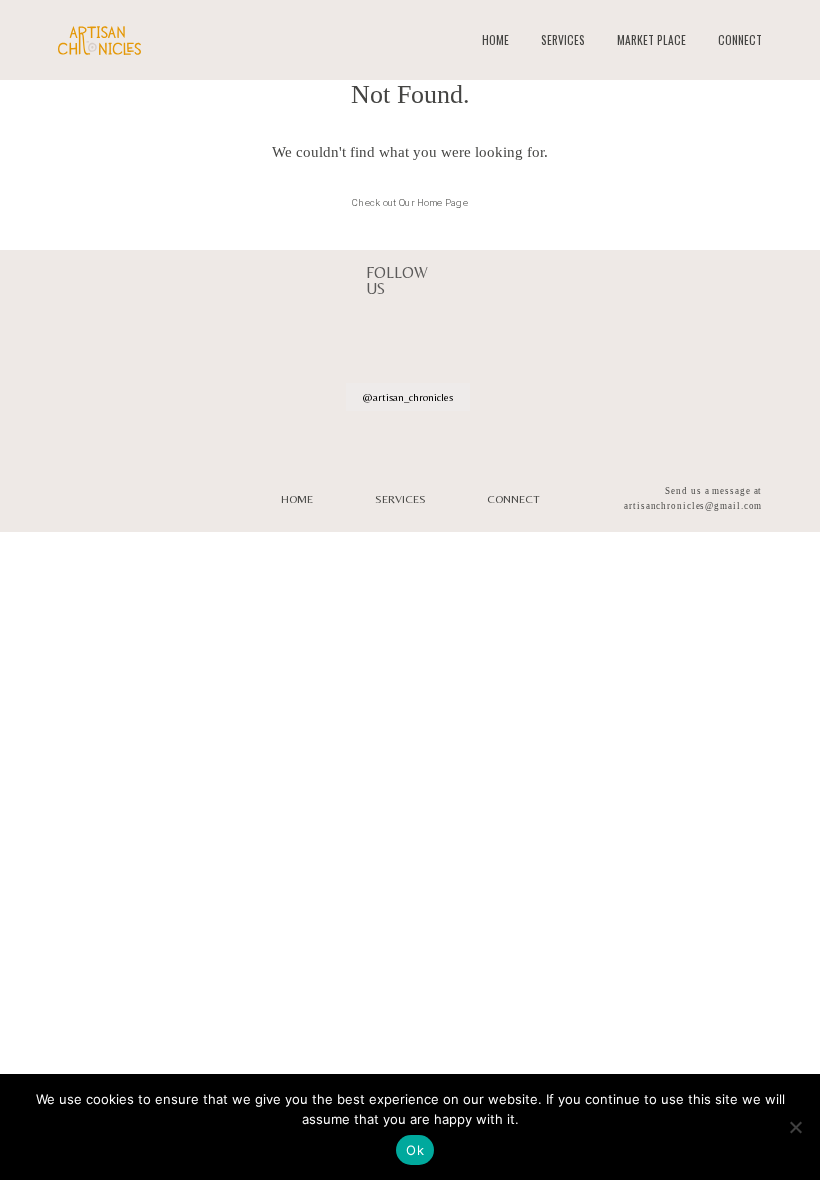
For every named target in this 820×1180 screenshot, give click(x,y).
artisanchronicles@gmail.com (693, 506)
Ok (415, 1150)
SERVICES (563, 40)
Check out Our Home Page (410, 202)
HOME (495, 40)
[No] (795, 1127)
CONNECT (740, 40)
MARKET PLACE (651, 40)
